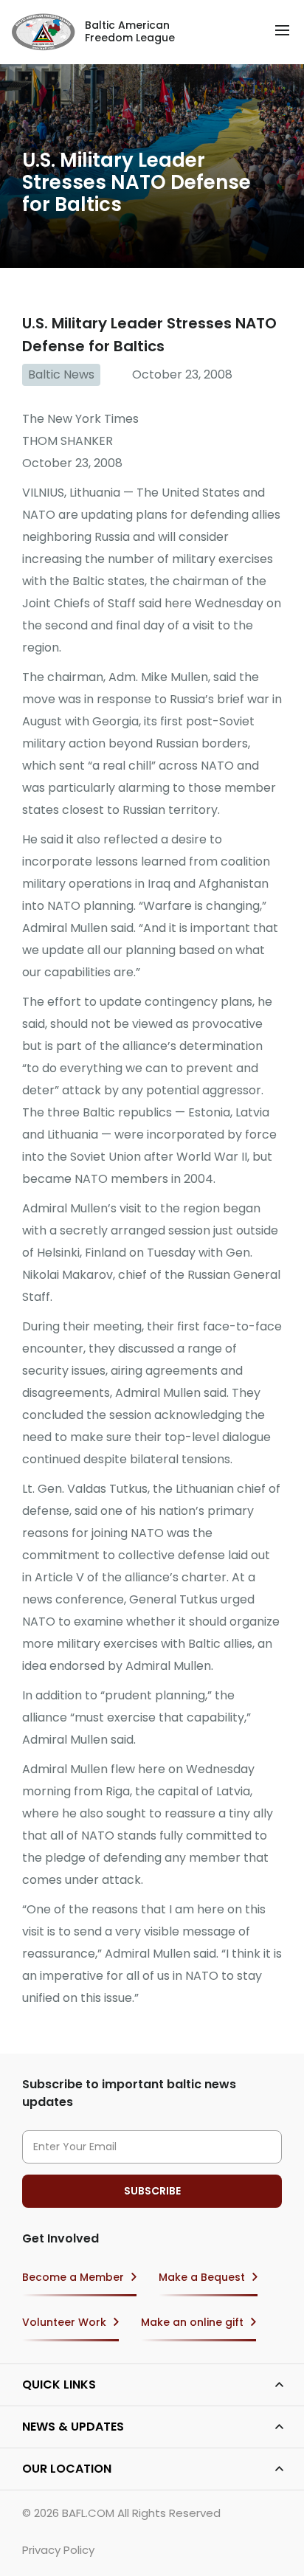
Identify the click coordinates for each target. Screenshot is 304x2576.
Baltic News (61, 374)
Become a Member (73, 2277)
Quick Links (59, 2385)
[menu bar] (282, 30)
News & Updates (73, 2427)
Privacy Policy (58, 2550)
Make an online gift (192, 2322)
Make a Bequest (202, 2277)
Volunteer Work (64, 2322)
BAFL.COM (88, 2513)
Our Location (67, 2469)
